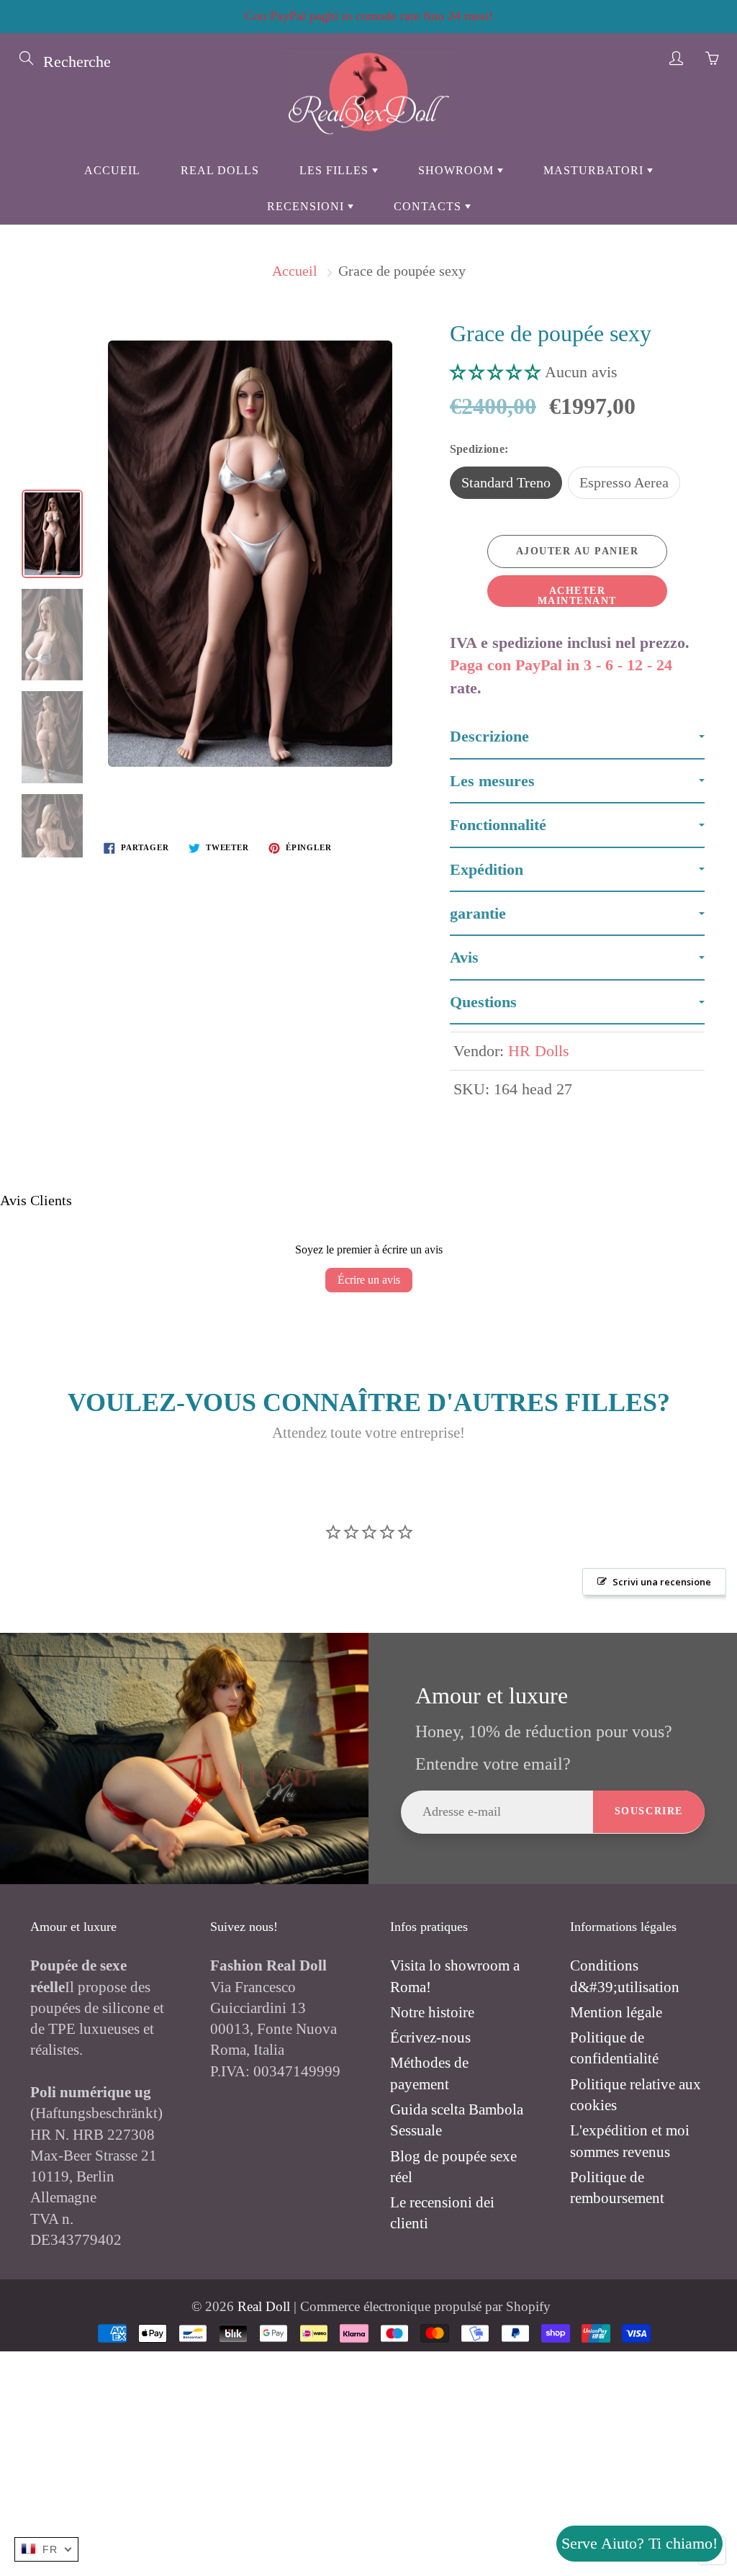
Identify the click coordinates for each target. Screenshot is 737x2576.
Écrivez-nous (430, 2037)
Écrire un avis (369, 1280)
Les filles (336, 170)
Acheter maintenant (577, 596)
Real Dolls (220, 170)
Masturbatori (595, 170)
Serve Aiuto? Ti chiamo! (639, 2543)
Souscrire (649, 1811)
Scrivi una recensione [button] (662, 1582)
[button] (497, 372)
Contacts (429, 206)
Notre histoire (432, 2012)
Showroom (458, 170)
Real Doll (264, 2306)
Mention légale (616, 2012)
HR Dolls (539, 1051)
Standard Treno (506, 482)
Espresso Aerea (624, 482)
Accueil (112, 170)
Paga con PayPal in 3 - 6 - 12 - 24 (561, 665)
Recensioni (307, 206)
